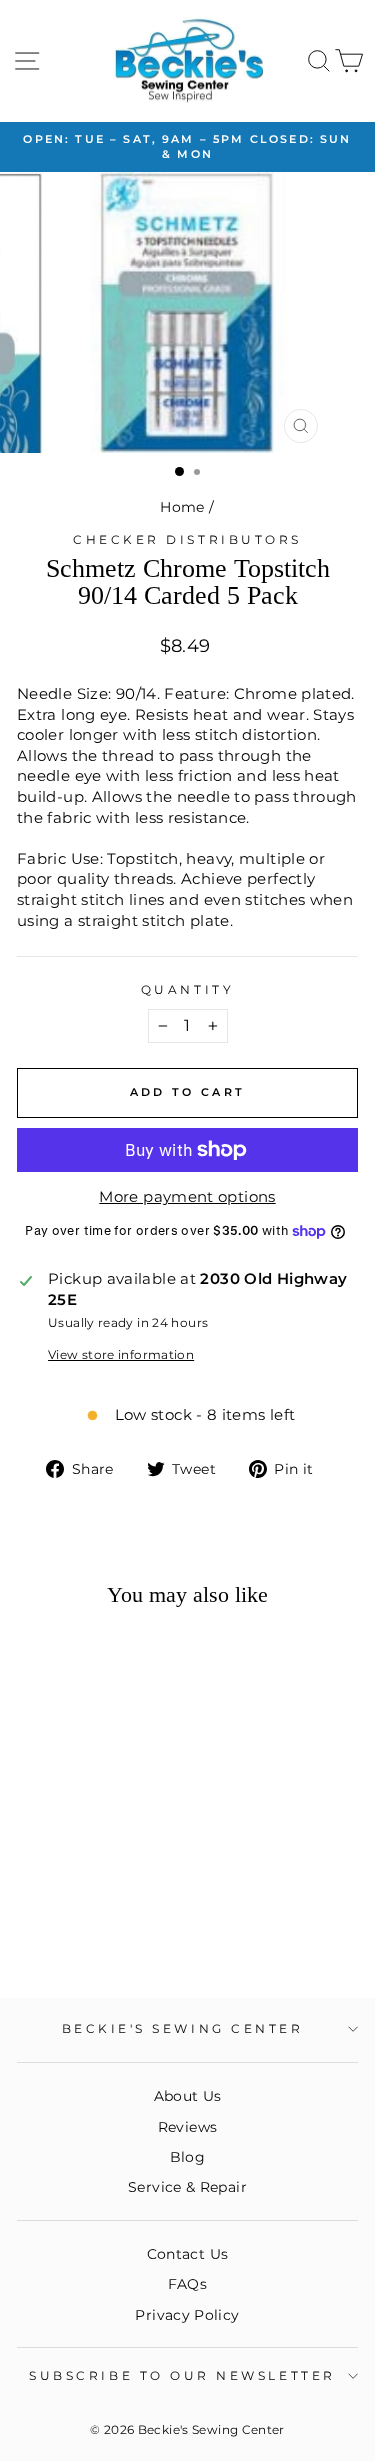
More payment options (187, 1197)
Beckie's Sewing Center (183, 2029)
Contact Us (188, 2254)
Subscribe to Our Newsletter (182, 2376)
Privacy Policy (187, 2315)
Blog (187, 2157)
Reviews (188, 2127)
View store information (121, 1355)
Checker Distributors (187, 540)
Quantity (187, 990)
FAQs (187, 2284)
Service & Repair (187, 2187)
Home (182, 507)
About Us (188, 2096)
